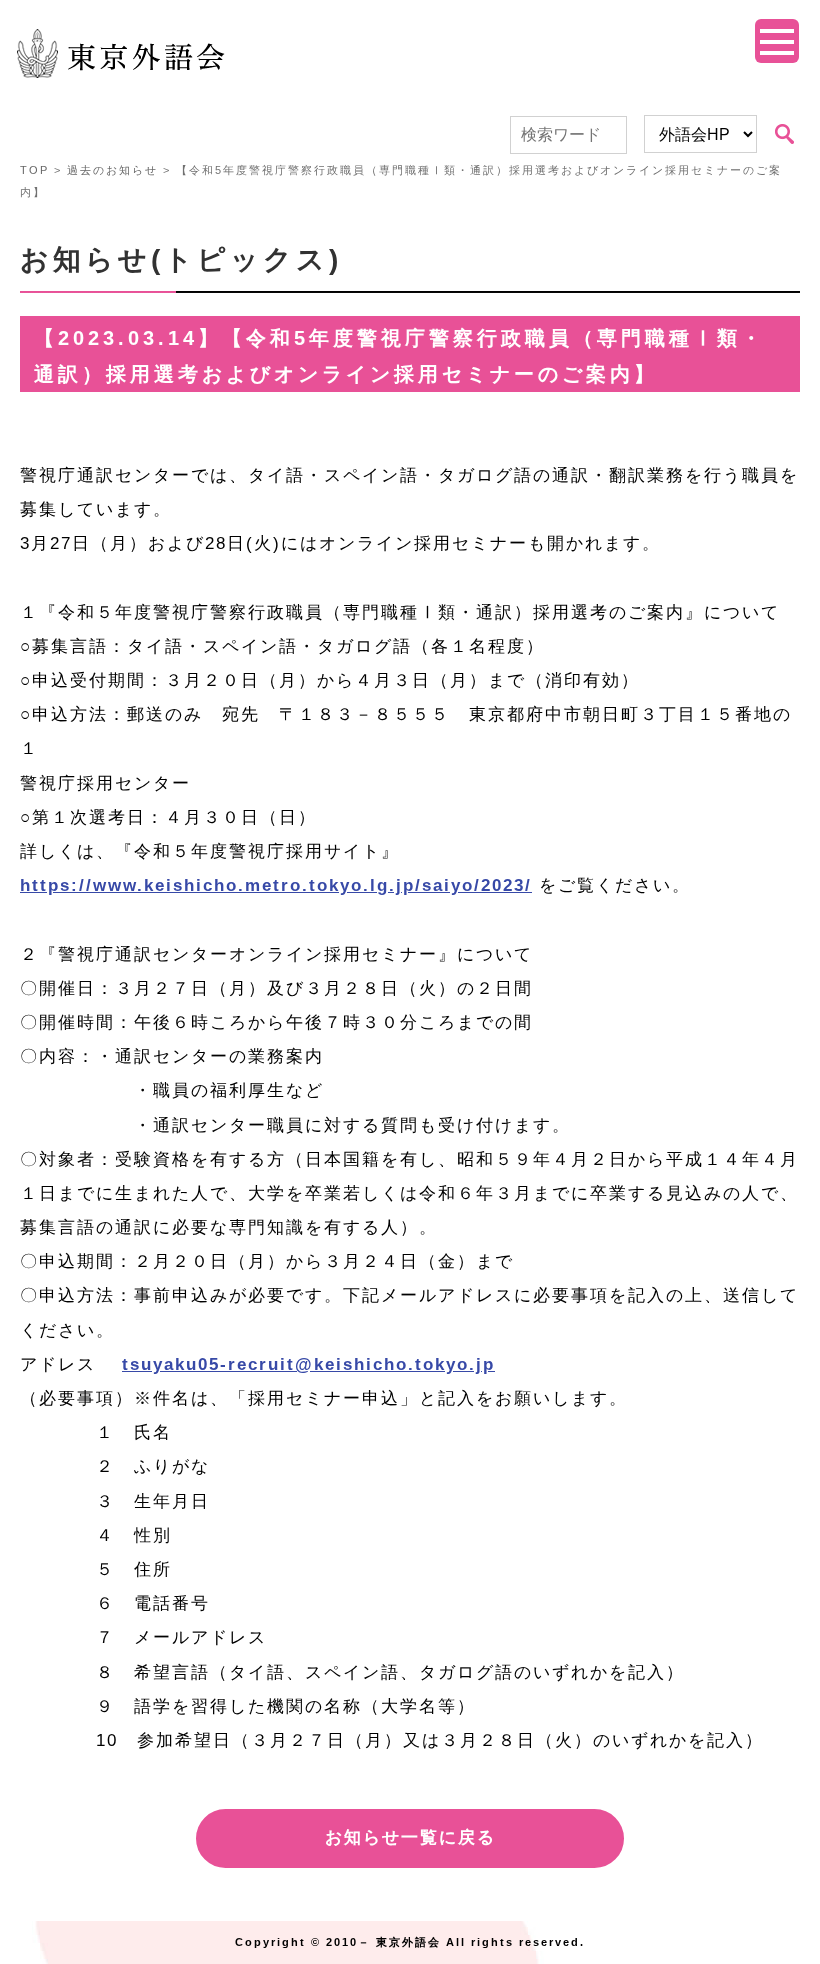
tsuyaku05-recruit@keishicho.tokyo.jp (308, 1364)
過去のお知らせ (112, 170)
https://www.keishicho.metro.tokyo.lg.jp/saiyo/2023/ (276, 885)
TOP (34, 170)
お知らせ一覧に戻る (410, 1837)
